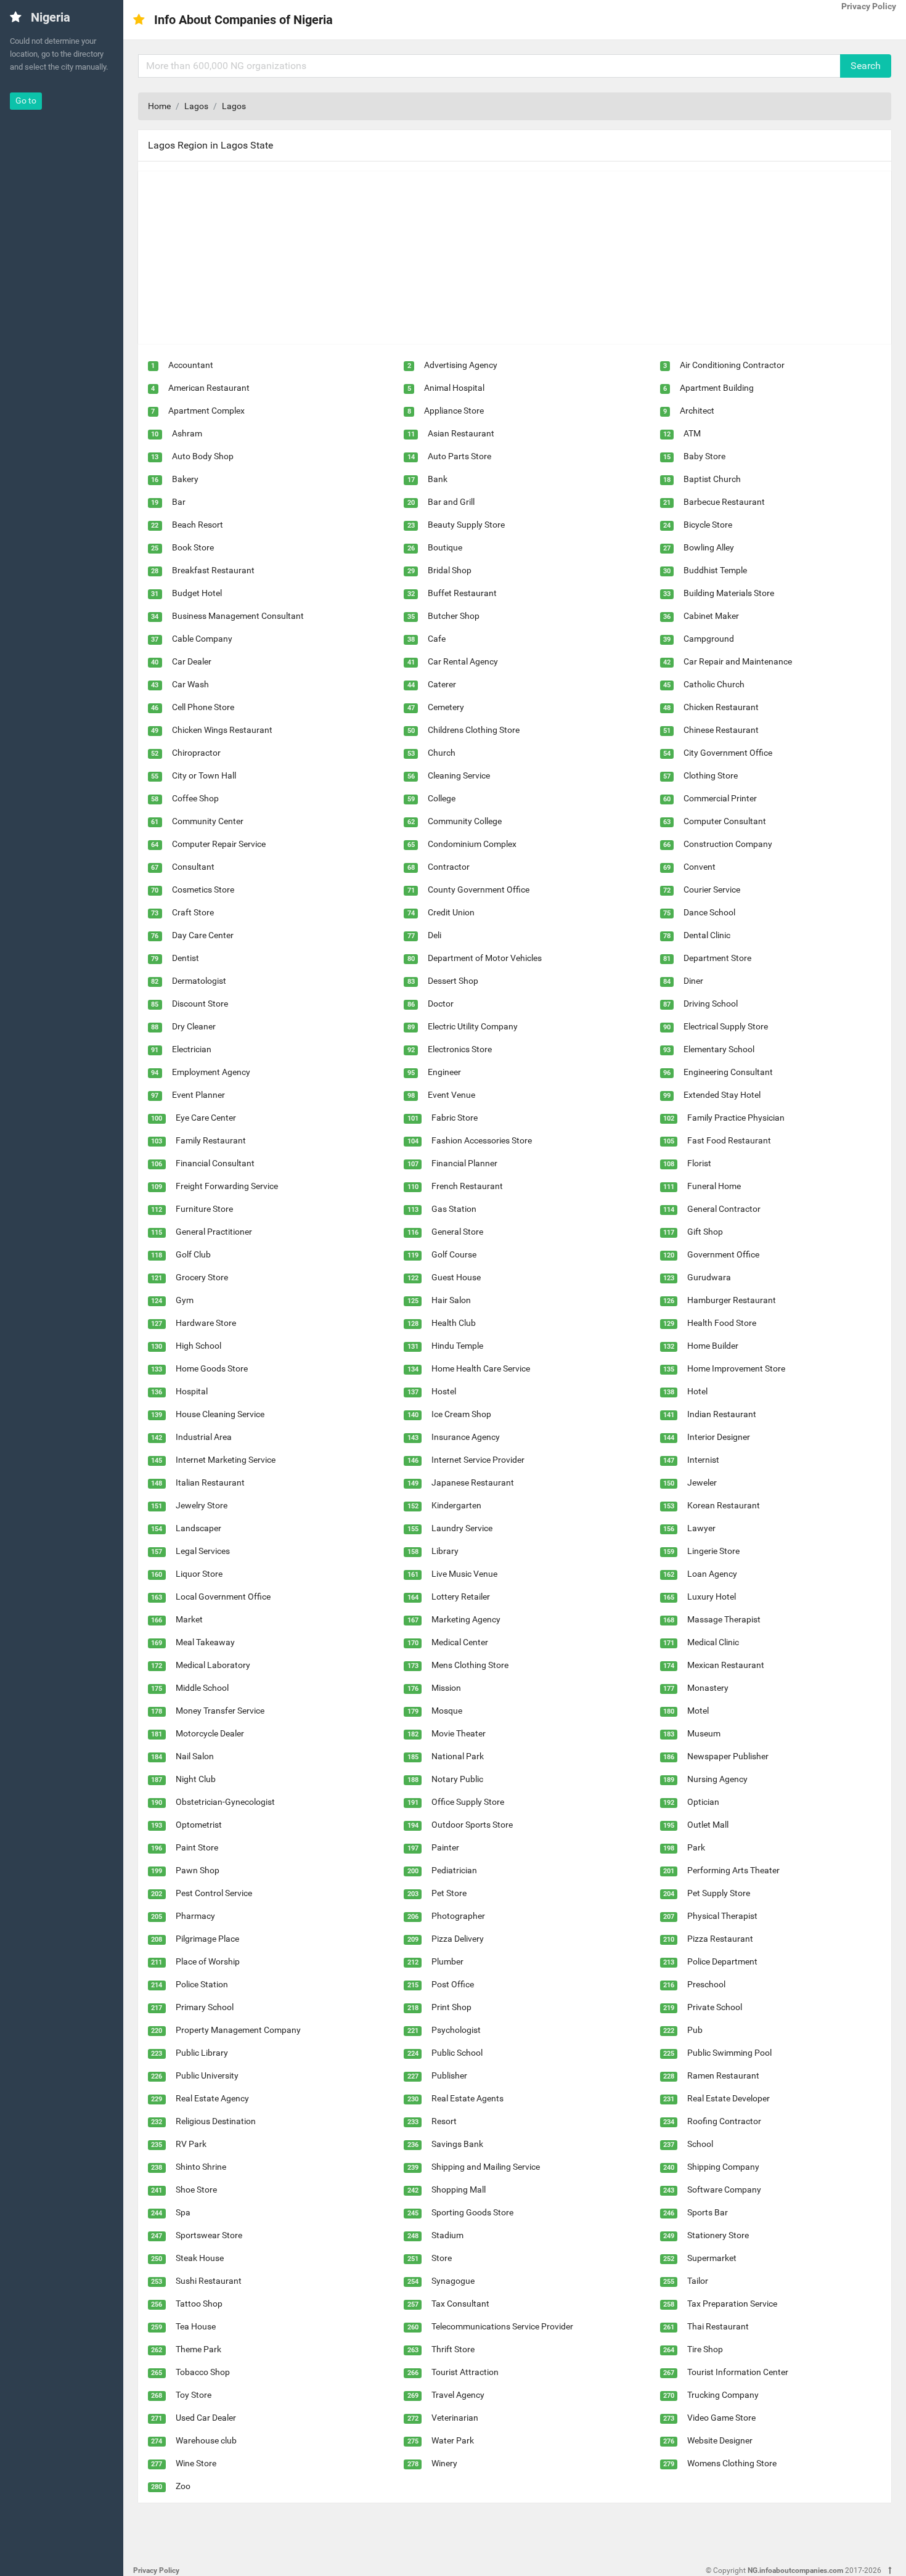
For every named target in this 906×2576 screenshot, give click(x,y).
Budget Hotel (197, 593)
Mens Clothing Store (470, 1665)
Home (159, 106)
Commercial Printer (720, 798)
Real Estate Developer (728, 2098)
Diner (693, 981)
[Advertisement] (508, 258)
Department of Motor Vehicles (485, 958)
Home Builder (713, 1346)
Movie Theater (459, 1733)
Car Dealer (192, 661)
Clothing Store (711, 775)
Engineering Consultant (728, 1072)
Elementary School (719, 1049)
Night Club (196, 1779)
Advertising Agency (461, 365)
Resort (444, 2121)
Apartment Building (717, 388)
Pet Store (449, 1893)
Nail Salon (195, 1756)
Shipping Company (723, 2167)
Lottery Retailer (461, 1597)
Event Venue (451, 1095)
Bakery (185, 479)
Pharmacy (195, 1916)
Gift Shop (705, 1232)
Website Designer (720, 2440)
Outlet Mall (708, 1825)
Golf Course (454, 1254)
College (442, 798)
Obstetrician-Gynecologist (225, 1802)
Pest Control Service (214, 1893)
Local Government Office (223, 1597)
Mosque (447, 1711)
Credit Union (451, 912)
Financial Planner (464, 1163)
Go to (26, 100)
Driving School (711, 1004)
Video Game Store (721, 2418)
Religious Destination (216, 2121)
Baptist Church (712, 479)
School (700, 2144)
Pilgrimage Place (207, 1939)
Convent (700, 867)
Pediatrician (454, 1870)
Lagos (196, 106)
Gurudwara (709, 1277)
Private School (715, 2007)
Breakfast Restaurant (213, 570)
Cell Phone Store (203, 707)
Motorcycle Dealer (210, 1733)
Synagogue (453, 2281)
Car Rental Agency (463, 661)
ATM (692, 433)
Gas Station (454, 1209)
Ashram (187, 433)
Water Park (453, 2440)
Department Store (717, 958)
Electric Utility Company (473, 1026)
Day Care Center (203, 935)
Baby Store (704, 456)
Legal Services (203, 1551)
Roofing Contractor (724, 2121)
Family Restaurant (211, 1140)
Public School (457, 2053)
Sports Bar (708, 2212)
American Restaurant (209, 388)
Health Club (454, 1323)
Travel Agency (458, 2395)
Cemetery (446, 707)
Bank (438, 479)
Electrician (192, 1049)
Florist (699, 1163)
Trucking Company (723, 2395)
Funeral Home (714, 1186)
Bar (179, 502)
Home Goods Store (212, 1368)
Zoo (183, 2486)
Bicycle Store (708, 525)
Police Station (202, 1984)
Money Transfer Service (220, 1711)
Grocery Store (202, 1277)
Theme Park (198, 2349)
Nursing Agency (717, 1779)
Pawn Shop (198, 1870)
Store (442, 2258)
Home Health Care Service (481, 1368)
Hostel (444, 1391)
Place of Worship (208, 1961)
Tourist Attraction (465, 2372)
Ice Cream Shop (461, 1414)
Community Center (208, 821)
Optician (703, 1802)
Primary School (205, 2007)
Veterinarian (455, 2418)
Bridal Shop (450, 570)
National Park (458, 1756)
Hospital (192, 1391)
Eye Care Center (206, 1118)
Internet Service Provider (478, 1460)
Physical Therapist (722, 1916)
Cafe (437, 639)
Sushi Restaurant (209, 2281)
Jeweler (702, 1482)
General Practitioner (214, 1232)
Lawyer (701, 1528)
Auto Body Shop (203, 456)
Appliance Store (454, 411)
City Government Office (728, 753)
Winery (444, 2463)
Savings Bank (457, 2144)
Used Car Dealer (206, 2418)
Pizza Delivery (458, 1939)
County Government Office (479, 889)
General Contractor (724, 1209)
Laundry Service (462, 1528)
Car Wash (190, 684)
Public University (207, 2075)
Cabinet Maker (711, 616)
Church (442, 753)
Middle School (202, 1688)
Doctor (441, 1004)
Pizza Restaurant (720, 1939)
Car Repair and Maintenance (738, 661)
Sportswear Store (209, 2235)
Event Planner (198, 1095)
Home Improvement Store (736, 1368)
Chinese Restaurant (721, 730)
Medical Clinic (713, 1642)
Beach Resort (198, 525)
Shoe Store (196, 2190)
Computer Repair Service (219, 844)
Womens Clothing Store (732, 2463)
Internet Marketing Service (226, 1460)
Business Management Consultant (238, 616)
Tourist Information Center (738, 2372)
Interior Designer (719, 1437)
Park (696, 1847)
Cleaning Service (459, 775)
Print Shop (451, 2007)
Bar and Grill (451, 502)
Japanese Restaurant (473, 1482)
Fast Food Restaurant (729, 1140)
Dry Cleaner (194, 1026)
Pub (695, 2030)
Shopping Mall (459, 2190)
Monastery (708, 1688)
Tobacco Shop (203, 2372)
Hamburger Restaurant (732, 1300)
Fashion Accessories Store (482, 1140)
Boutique (445, 547)
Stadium (447, 2235)
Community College (465, 821)
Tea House (196, 2326)
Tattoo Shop (199, 2304)
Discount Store (200, 1004)
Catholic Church (714, 684)
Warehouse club (206, 2440)
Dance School (709, 912)
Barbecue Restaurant (724, 502)
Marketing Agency (466, 1619)
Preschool (706, 1984)
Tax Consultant (460, 2304)
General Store (457, 1232)
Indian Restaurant (722, 1414)
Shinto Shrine (201, 2167)
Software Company (724, 2190)
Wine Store (196, 2463)
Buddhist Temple (715, 570)
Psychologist (456, 2030)
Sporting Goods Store (472, 2212)
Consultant (193, 867)
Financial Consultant (215, 1163)
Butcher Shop (454, 616)
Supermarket (712, 2258)
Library (445, 1551)
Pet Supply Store (719, 1893)
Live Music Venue (464, 1574)
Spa (183, 2212)
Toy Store (194, 2395)
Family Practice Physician (736, 1118)
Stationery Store (718, 2235)
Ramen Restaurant (723, 2075)
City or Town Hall (204, 775)
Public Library (202, 2053)
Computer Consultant (725, 821)
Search (866, 66)
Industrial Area (204, 1437)
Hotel (697, 1391)
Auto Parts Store (459, 456)
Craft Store (193, 912)
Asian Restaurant (461, 433)
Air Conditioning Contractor (732, 365)
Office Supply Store (468, 1802)
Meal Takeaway (205, 1642)
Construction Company (728, 844)
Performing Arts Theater (733, 1870)
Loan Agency (712, 1574)
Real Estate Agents (467, 2098)
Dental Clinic (707, 935)
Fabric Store (455, 1118)
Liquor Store (199, 1574)
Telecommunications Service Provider (502, 2326)
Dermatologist (199, 981)
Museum (704, 1733)
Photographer (458, 1916)
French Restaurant (467, 1186)
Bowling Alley (709, 547)
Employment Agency (211, 1072)
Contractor (449, 867)
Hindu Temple (457, 1346)
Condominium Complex (472, 844)
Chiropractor (196, 753)
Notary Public (457, 1779)
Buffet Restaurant (462, 593)
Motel (698, 1711)
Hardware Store (206, 1323)
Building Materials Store (729, 593)
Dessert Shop (453, 981)
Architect (697, 411)
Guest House (456, 1277)
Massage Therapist (724, 1619)
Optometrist (199, 1825)
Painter (445, 1847)
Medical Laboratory (213, 1665)
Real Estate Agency (212, 2098)
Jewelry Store (202, 1505)
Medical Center (460, 1642)
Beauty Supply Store (466, 525)
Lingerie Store (713, 1551)
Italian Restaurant (210, 1482)
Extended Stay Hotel (722, 1095)
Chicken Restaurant (721, 707)
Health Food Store (722, 1323)
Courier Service (712, 889)
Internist (703, 1460)
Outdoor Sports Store (472, 1825)
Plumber (447, 1961)
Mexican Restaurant (726, 1665)
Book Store (193, 547)
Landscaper (198, 1528)
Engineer (444, 1072)
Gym (185, 1300)
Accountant (191, 365)
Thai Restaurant (718, 2326)
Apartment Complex (206, 411)
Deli (435, 935)
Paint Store (197, 1847)
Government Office (723, 1254)
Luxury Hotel (712, 1597)
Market (189, 1619)
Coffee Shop (195, 798)
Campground (709, 639)
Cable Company (202, 639)
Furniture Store (204, 1209)
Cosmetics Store (203, 889)
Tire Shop (705, 2349)
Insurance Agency (466, 1437)
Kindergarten (456, 1505)
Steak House (200, 2258)
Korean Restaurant (724, 1505)
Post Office (453, 1984)
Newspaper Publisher (728, 1756)
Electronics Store (460, 1049)
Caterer (442, 684)
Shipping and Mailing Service (486, 2167)
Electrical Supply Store (726, 1026)
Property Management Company (238, 2030)
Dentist (186, 958)
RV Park (191, 2144)
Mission (446, 1688)
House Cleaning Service (220, 1414)
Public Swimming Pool (729, 2053)
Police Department (722, 1961)
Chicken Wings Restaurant (222, 730)
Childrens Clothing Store (474, 730)
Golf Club (193, 1254)
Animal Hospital (454, 388)
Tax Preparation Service (732, 2304)
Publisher (449, 2075)
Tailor (698, 2281)
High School (198, 1346)
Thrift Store (453, 2349)
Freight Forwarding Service (227, 1186)
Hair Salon (451, 1300)
